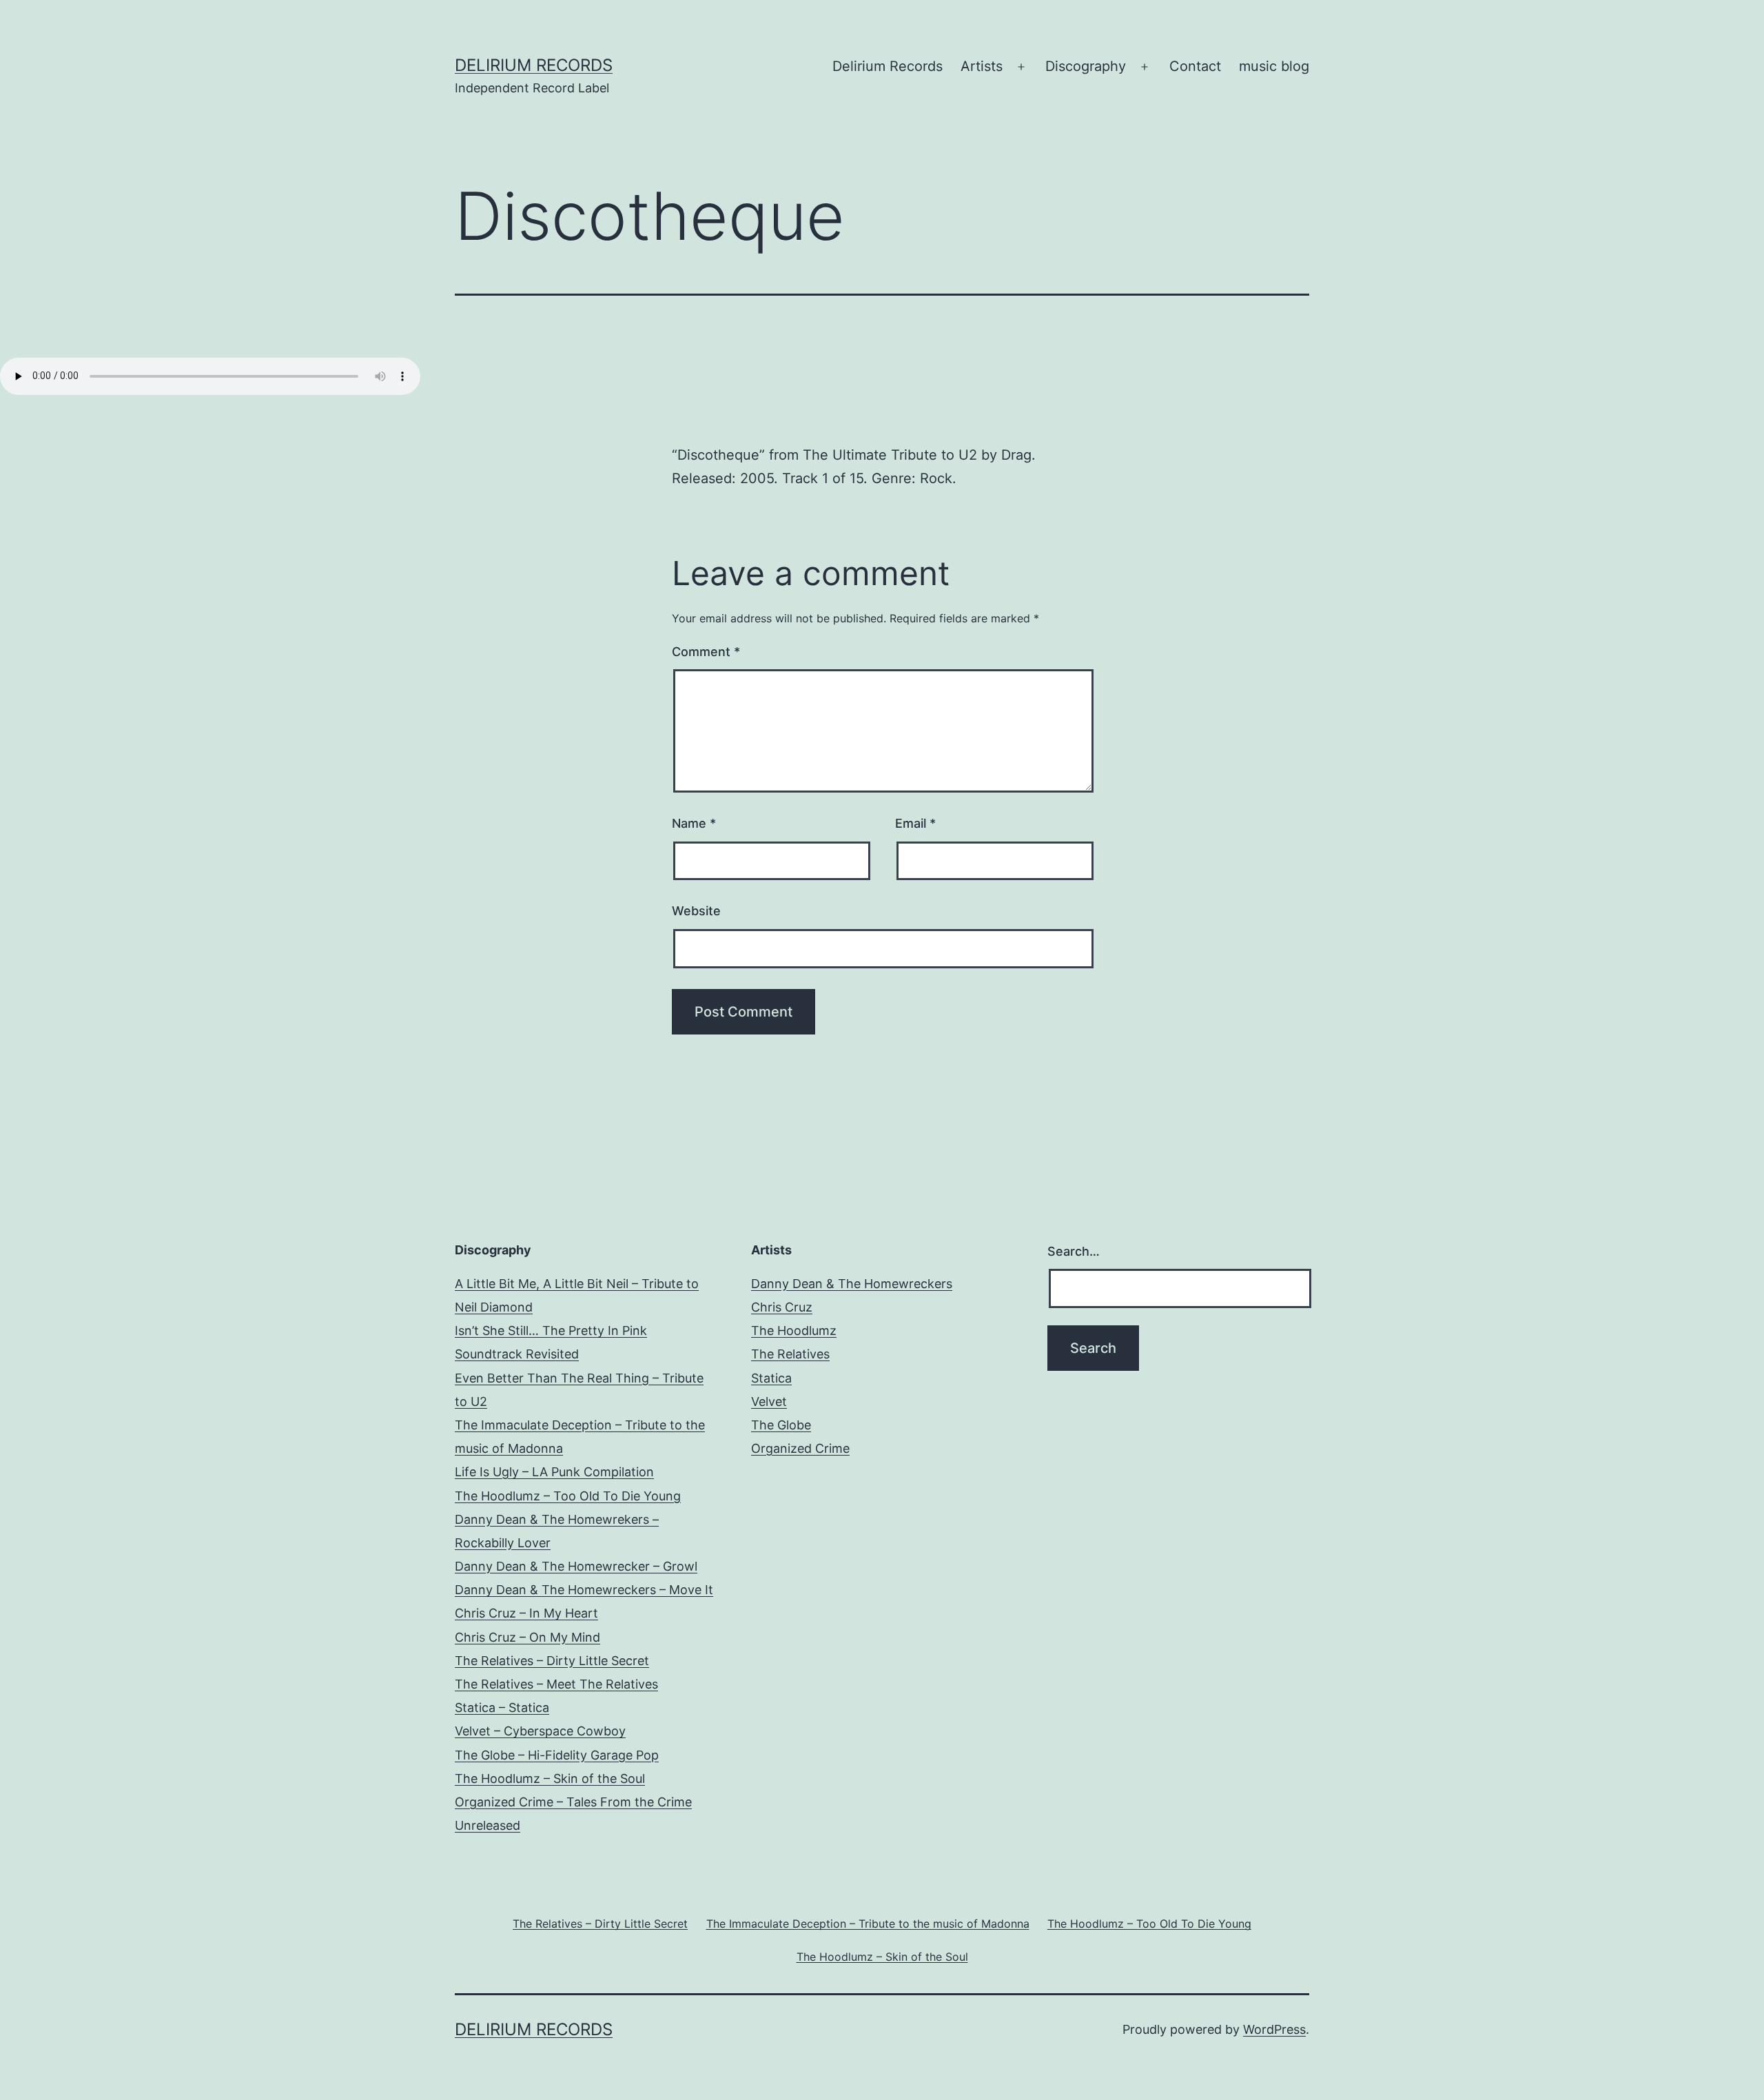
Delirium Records (534, 65)
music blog (1274, 66)
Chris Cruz (782, 1307)
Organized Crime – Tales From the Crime (573, 1802)
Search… (1074, 1251)
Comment (706, 652)
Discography (1086, 66)
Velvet (769, 1401)
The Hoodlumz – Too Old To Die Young (568, 1496)
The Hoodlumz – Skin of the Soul (550, 1778)
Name (694, 823)
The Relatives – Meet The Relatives (556, 1684)
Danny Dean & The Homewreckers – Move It (584, 1590)
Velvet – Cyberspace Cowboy (540, 1731)
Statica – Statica (502, 1707)
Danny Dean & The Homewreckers (852, 1284)
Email (915, 823)
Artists (982, 66)
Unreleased (488, 1825)
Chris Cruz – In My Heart (526, 1613)
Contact (1195, 66)
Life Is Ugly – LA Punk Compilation (554, 1472)
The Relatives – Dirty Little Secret (552, 1661)
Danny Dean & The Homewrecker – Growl (576, 1566)
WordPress (1274, 2029)
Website (696, 911)
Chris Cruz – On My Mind (527, 1637)
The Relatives (790, 1354)
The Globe (781, 1425)
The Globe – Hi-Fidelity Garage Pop (557, 1755)
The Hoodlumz (794, 1331)
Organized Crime (800, 1448)
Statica (771, 1378)
